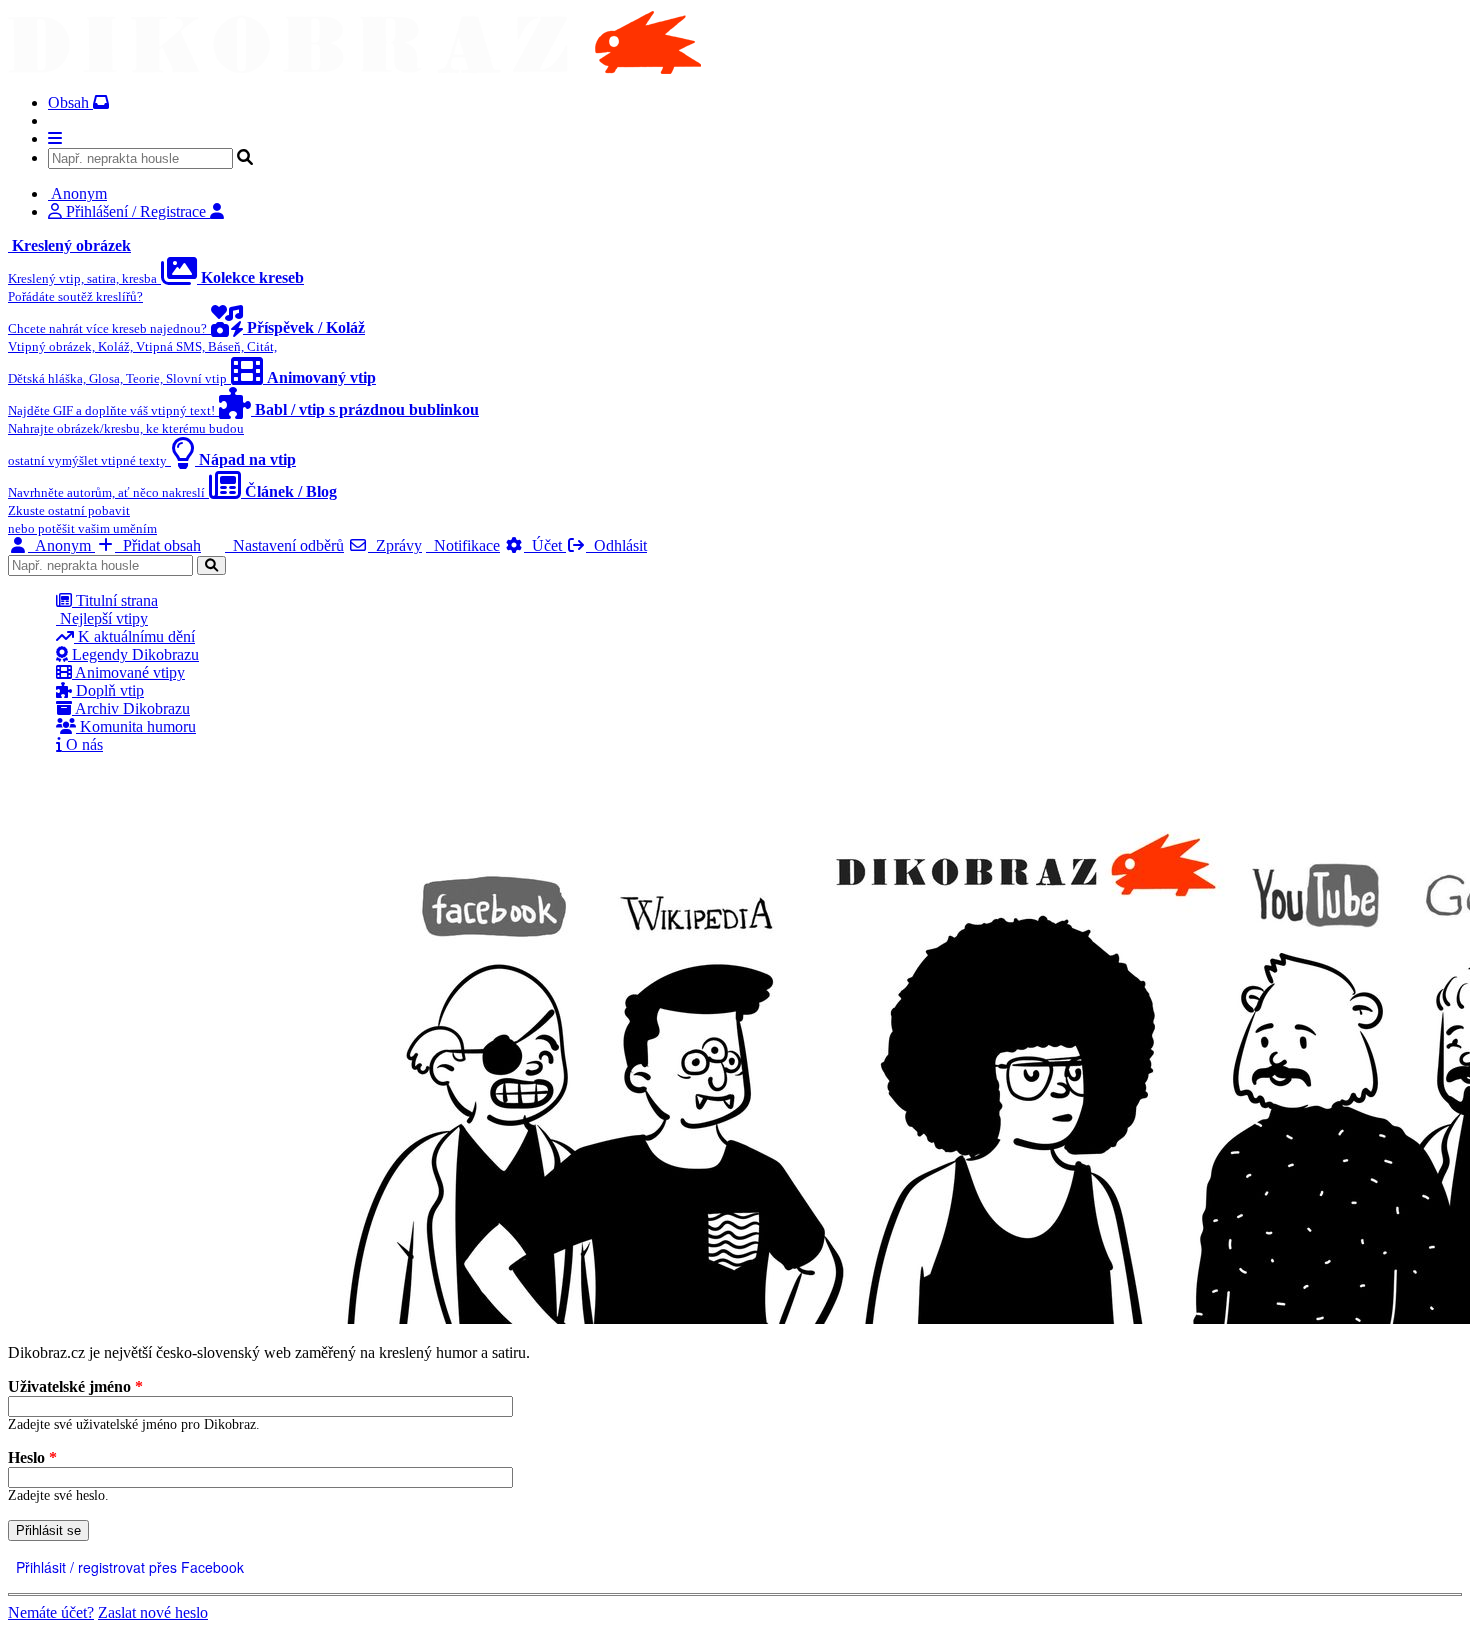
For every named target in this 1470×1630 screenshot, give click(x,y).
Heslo (32, 1457)
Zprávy (395, 545)
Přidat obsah (158, 545)
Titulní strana (115, 600)
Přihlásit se (48, 1530)
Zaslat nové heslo (153, 1612)
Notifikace (463, 545)
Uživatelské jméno (75, 1386)
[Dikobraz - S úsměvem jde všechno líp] (354, 68)
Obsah (70, 102)
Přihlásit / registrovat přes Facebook (128, 1567)
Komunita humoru (136, 726)
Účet (545, 545)
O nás (82, 744)
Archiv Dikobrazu (131, 708)
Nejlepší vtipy (102, 618)
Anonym (61, 545)
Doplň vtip (108, 690)
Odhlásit (616, 545)
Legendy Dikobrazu (133, 654)
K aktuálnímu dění (134, 636)
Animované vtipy (128, 672)
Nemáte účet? (51, 1612)
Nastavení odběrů (284, 545)
